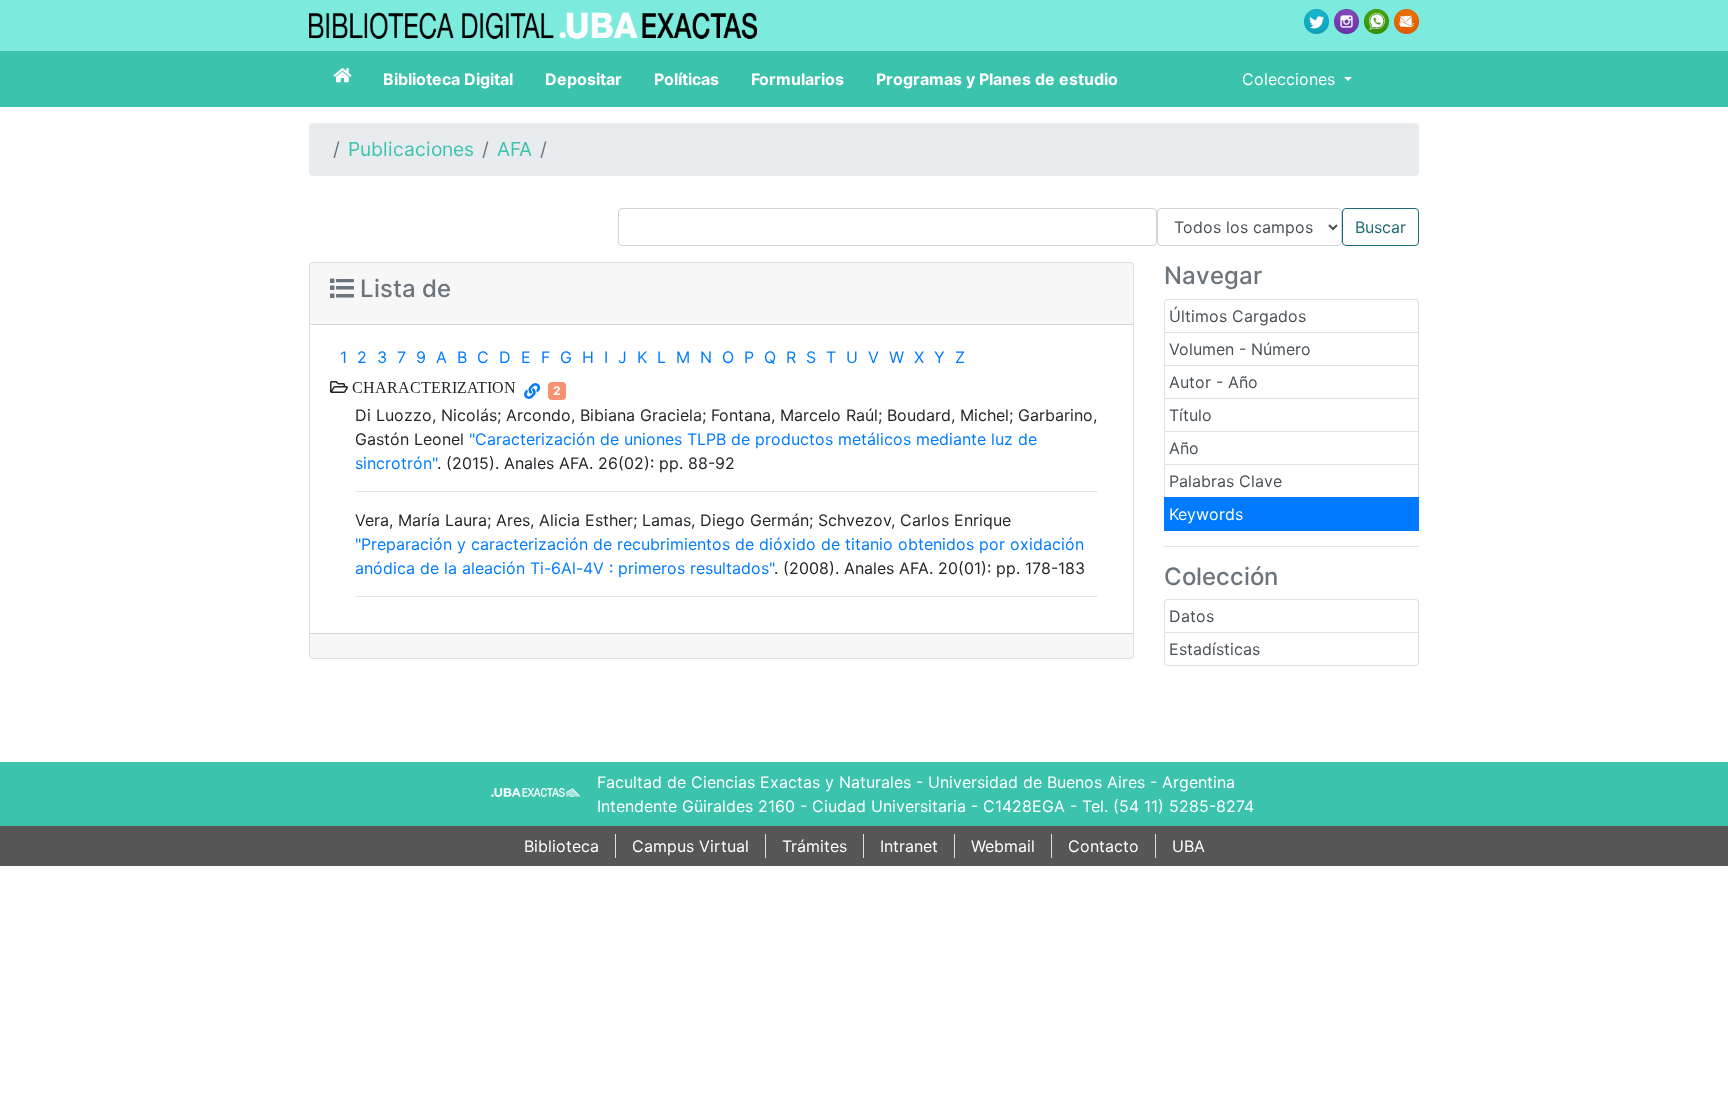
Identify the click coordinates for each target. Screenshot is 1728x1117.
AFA (514, 149)
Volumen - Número (1240, 349)
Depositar (583, 79)
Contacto (1103, 846)
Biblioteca (561, 846)
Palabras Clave (1225, 481)
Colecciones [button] (1291, 79)
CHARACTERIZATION (432, 387)
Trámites (814, 846)
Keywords (1206, 514)
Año (1184, 448)
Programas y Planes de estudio (997, 79)
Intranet (909, 846)
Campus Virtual (690, 846)
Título (1190, 415)
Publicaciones (411, 149)
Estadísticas (1214, 649)
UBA (1188, 846)
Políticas (686, 79)
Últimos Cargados (1237, 316)
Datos (1191, 616)
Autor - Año (1213, 382)
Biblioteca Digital (448, 79)
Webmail (1003, 846)
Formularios (797, 79)
